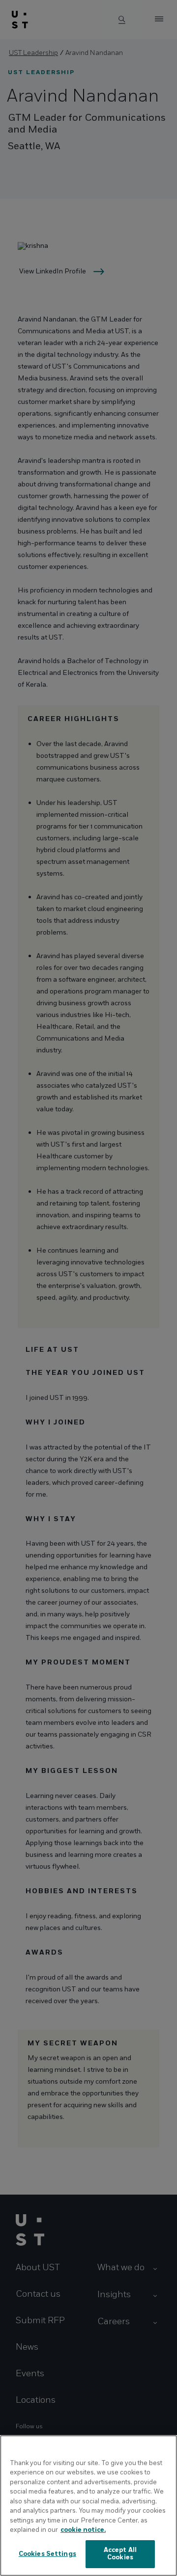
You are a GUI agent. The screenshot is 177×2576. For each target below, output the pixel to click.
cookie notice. (83, 2530)
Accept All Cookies (120, 2554)
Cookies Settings (47, 2554)
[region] (88, 2506)
